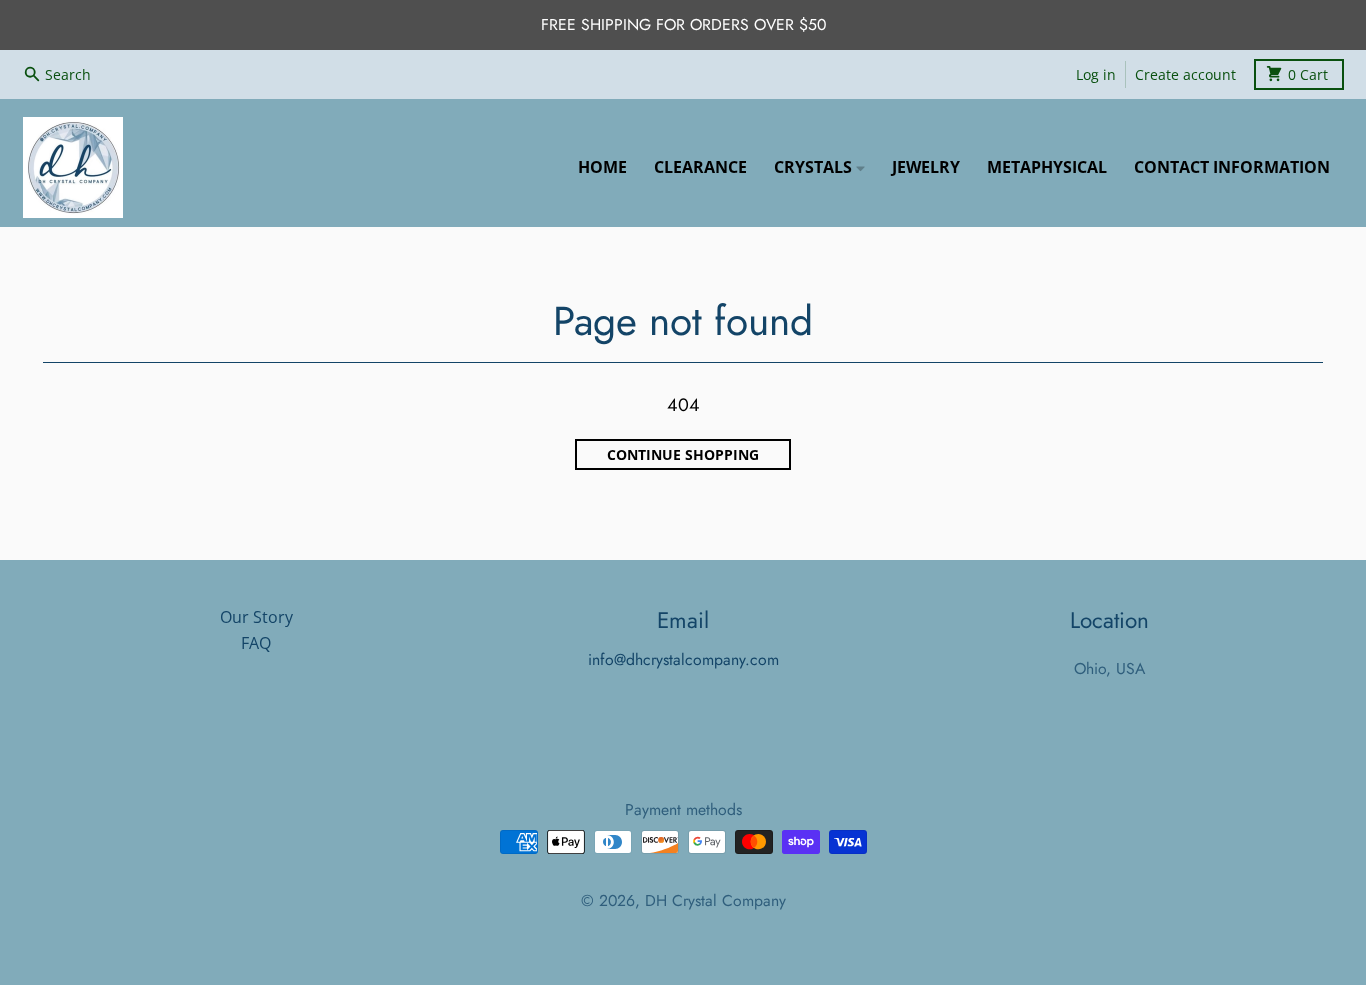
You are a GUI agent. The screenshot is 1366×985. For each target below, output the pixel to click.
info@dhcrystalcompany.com (683, 659)
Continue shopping (683, 455)
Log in (1096, 74)
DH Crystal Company (715, 900)
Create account (1185, 74)
